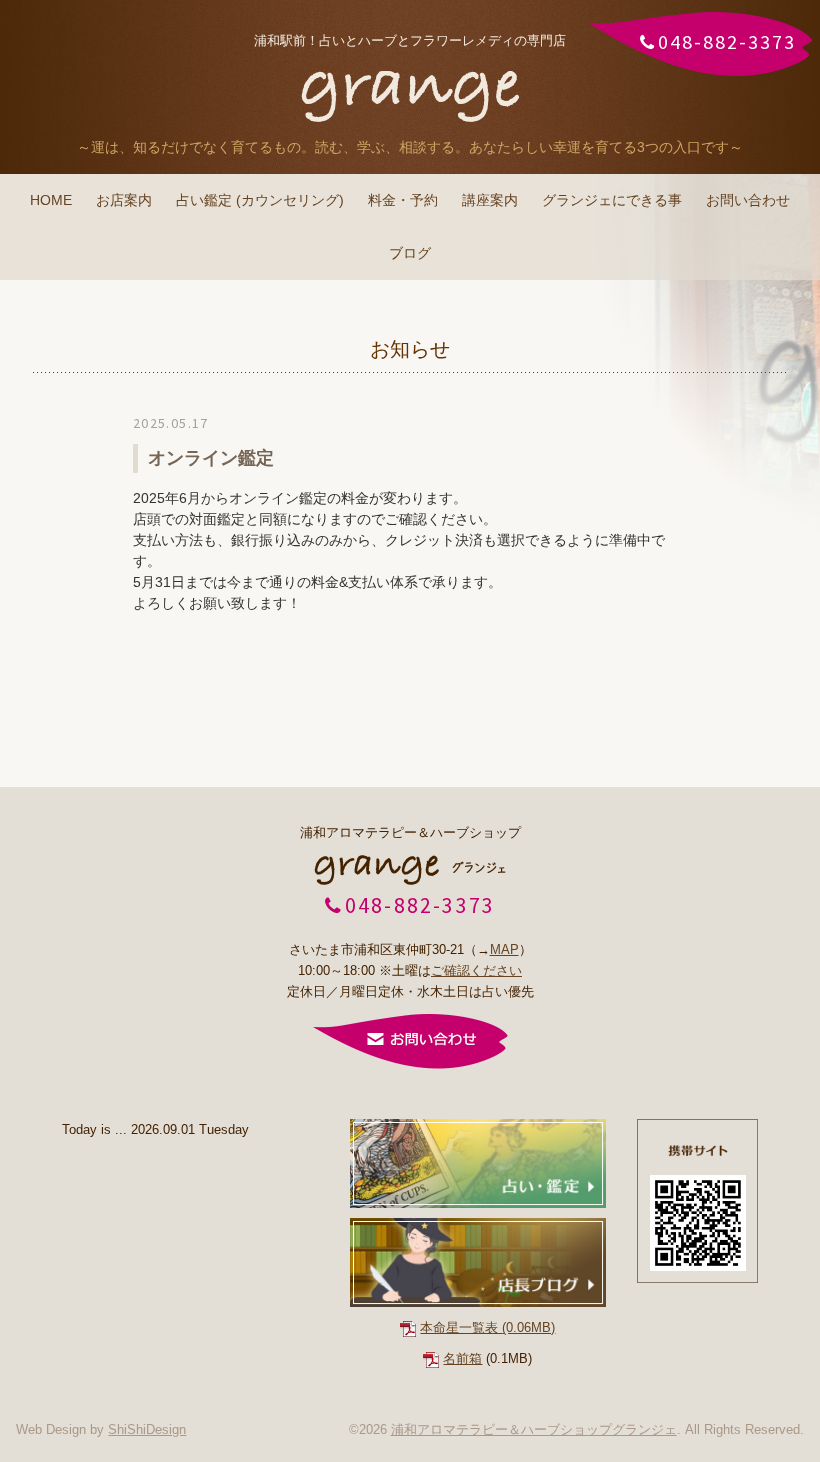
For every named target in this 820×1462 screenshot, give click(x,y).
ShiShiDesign (147, 1429)
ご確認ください (476, 970)
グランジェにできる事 (612, 200)
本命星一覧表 (487, 1327)
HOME (51, 200)
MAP (504, 949)
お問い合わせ (748, 200)
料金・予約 (403, 200)
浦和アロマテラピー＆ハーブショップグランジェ (534, 1429)
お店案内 (124, 200)
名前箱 (462, 1358)
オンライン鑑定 (211, 458)
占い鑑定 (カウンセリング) (260, 200)
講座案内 (490, 200)
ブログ (410, 253)
